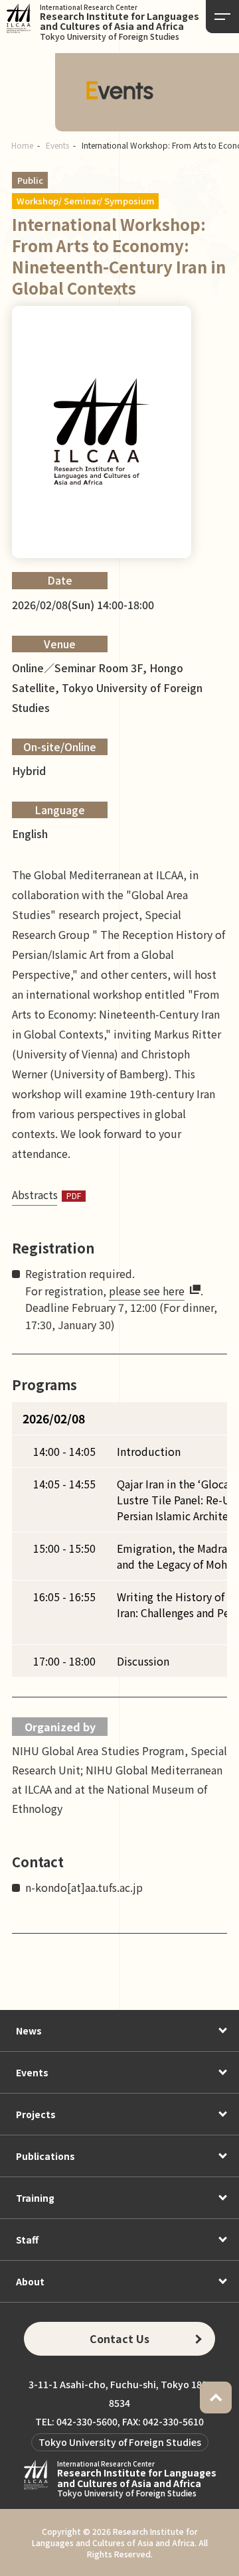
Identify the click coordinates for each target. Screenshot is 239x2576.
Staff (27, 2240)
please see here (147, 1291)
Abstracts (35, 1194)
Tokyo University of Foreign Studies (120, 2442)
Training (35, 2198)
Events (57, 145)
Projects (36, 2114)
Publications (45, 2156)
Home (22, 145)
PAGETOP (216, 2397)
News (29, 2031)
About (30, 2281)
